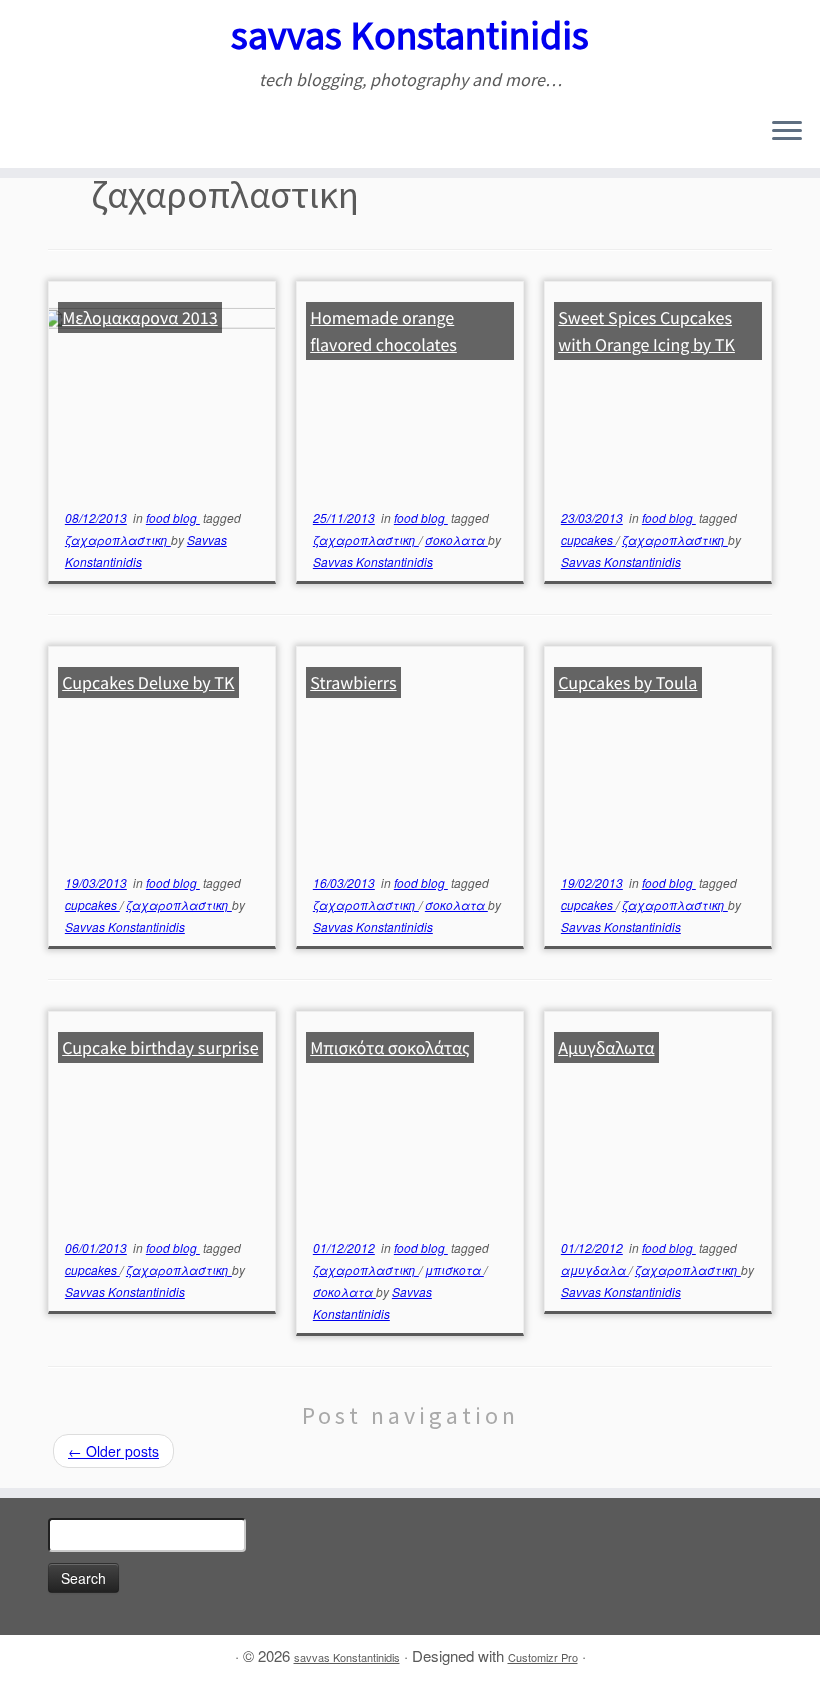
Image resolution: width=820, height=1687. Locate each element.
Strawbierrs (353, 682)
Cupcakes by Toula (627, 682)
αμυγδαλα (595, 1269)
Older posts (113, 1451)
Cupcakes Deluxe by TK (148, 682)
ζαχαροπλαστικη (118, 539)
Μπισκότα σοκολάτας (390, 1047)
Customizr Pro (543, 1657)
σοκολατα (456, 539)
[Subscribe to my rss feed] (29, 133)
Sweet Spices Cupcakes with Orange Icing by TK (646, 331)
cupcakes (588, 539)
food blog (173, 517)
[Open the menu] (787, 132)
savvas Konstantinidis (410, 35)
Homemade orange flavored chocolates (383, 331)
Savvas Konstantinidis (373, 561)
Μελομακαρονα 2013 (139, 317)
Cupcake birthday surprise (160, 1047)
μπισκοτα (454, 1269)
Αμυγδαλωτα (606, 1047)
